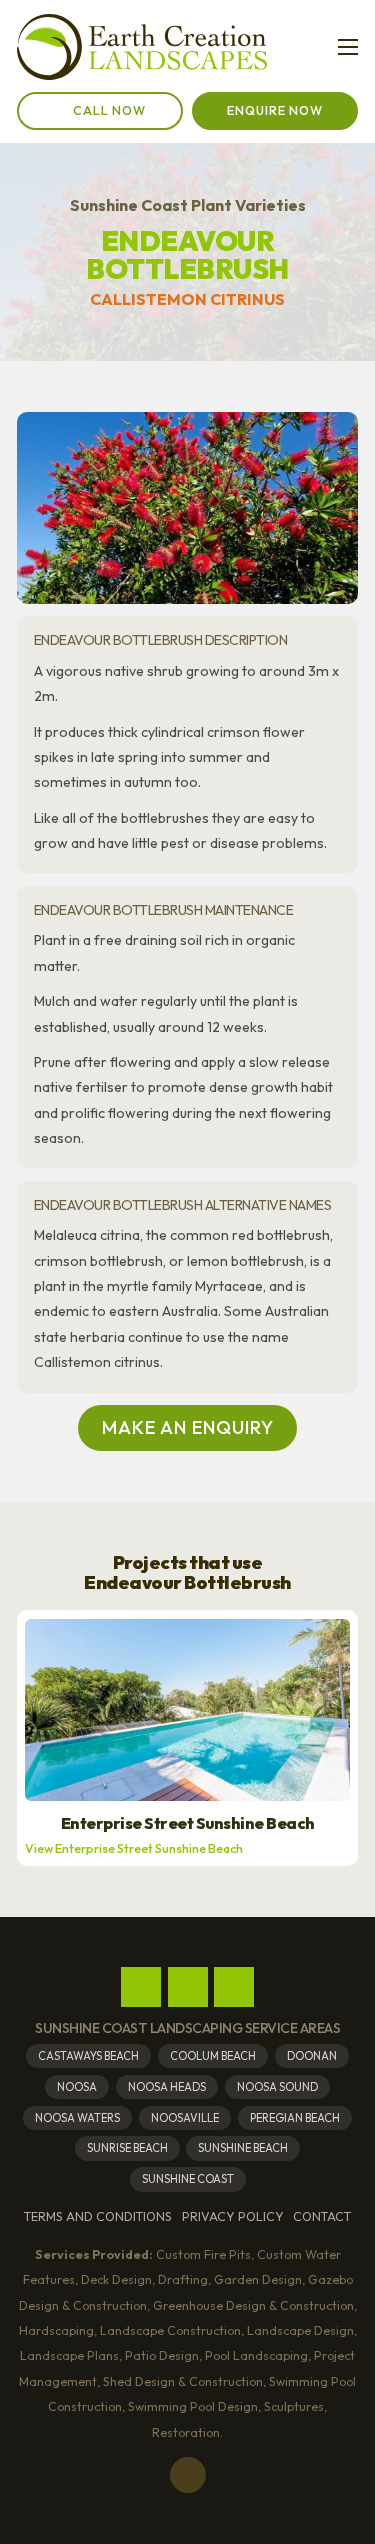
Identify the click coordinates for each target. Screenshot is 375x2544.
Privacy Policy (233, 2216)
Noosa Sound (277, 2087)
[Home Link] (142, 47)
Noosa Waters (77, 2118)
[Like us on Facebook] (141, 1987)
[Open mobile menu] (348, 47)
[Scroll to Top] (188, 2475)
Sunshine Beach (243, 2148)
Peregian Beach (295, 2118)
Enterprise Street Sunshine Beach (188, 1823)
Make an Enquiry (188, 1427)
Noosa (77, 2087)
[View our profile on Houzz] (234, 1987)
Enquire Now (275, 110)
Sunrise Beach (127, 2148)
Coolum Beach (213, 2056)
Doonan (312, 2056)
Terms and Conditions (98, 2216)
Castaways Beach (88, 2056)
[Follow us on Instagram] (188, 1987)
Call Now (109, 110)
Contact (322, 2216)
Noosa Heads (167, 2087)
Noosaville (185, 2118)
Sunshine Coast (188, 2179)
